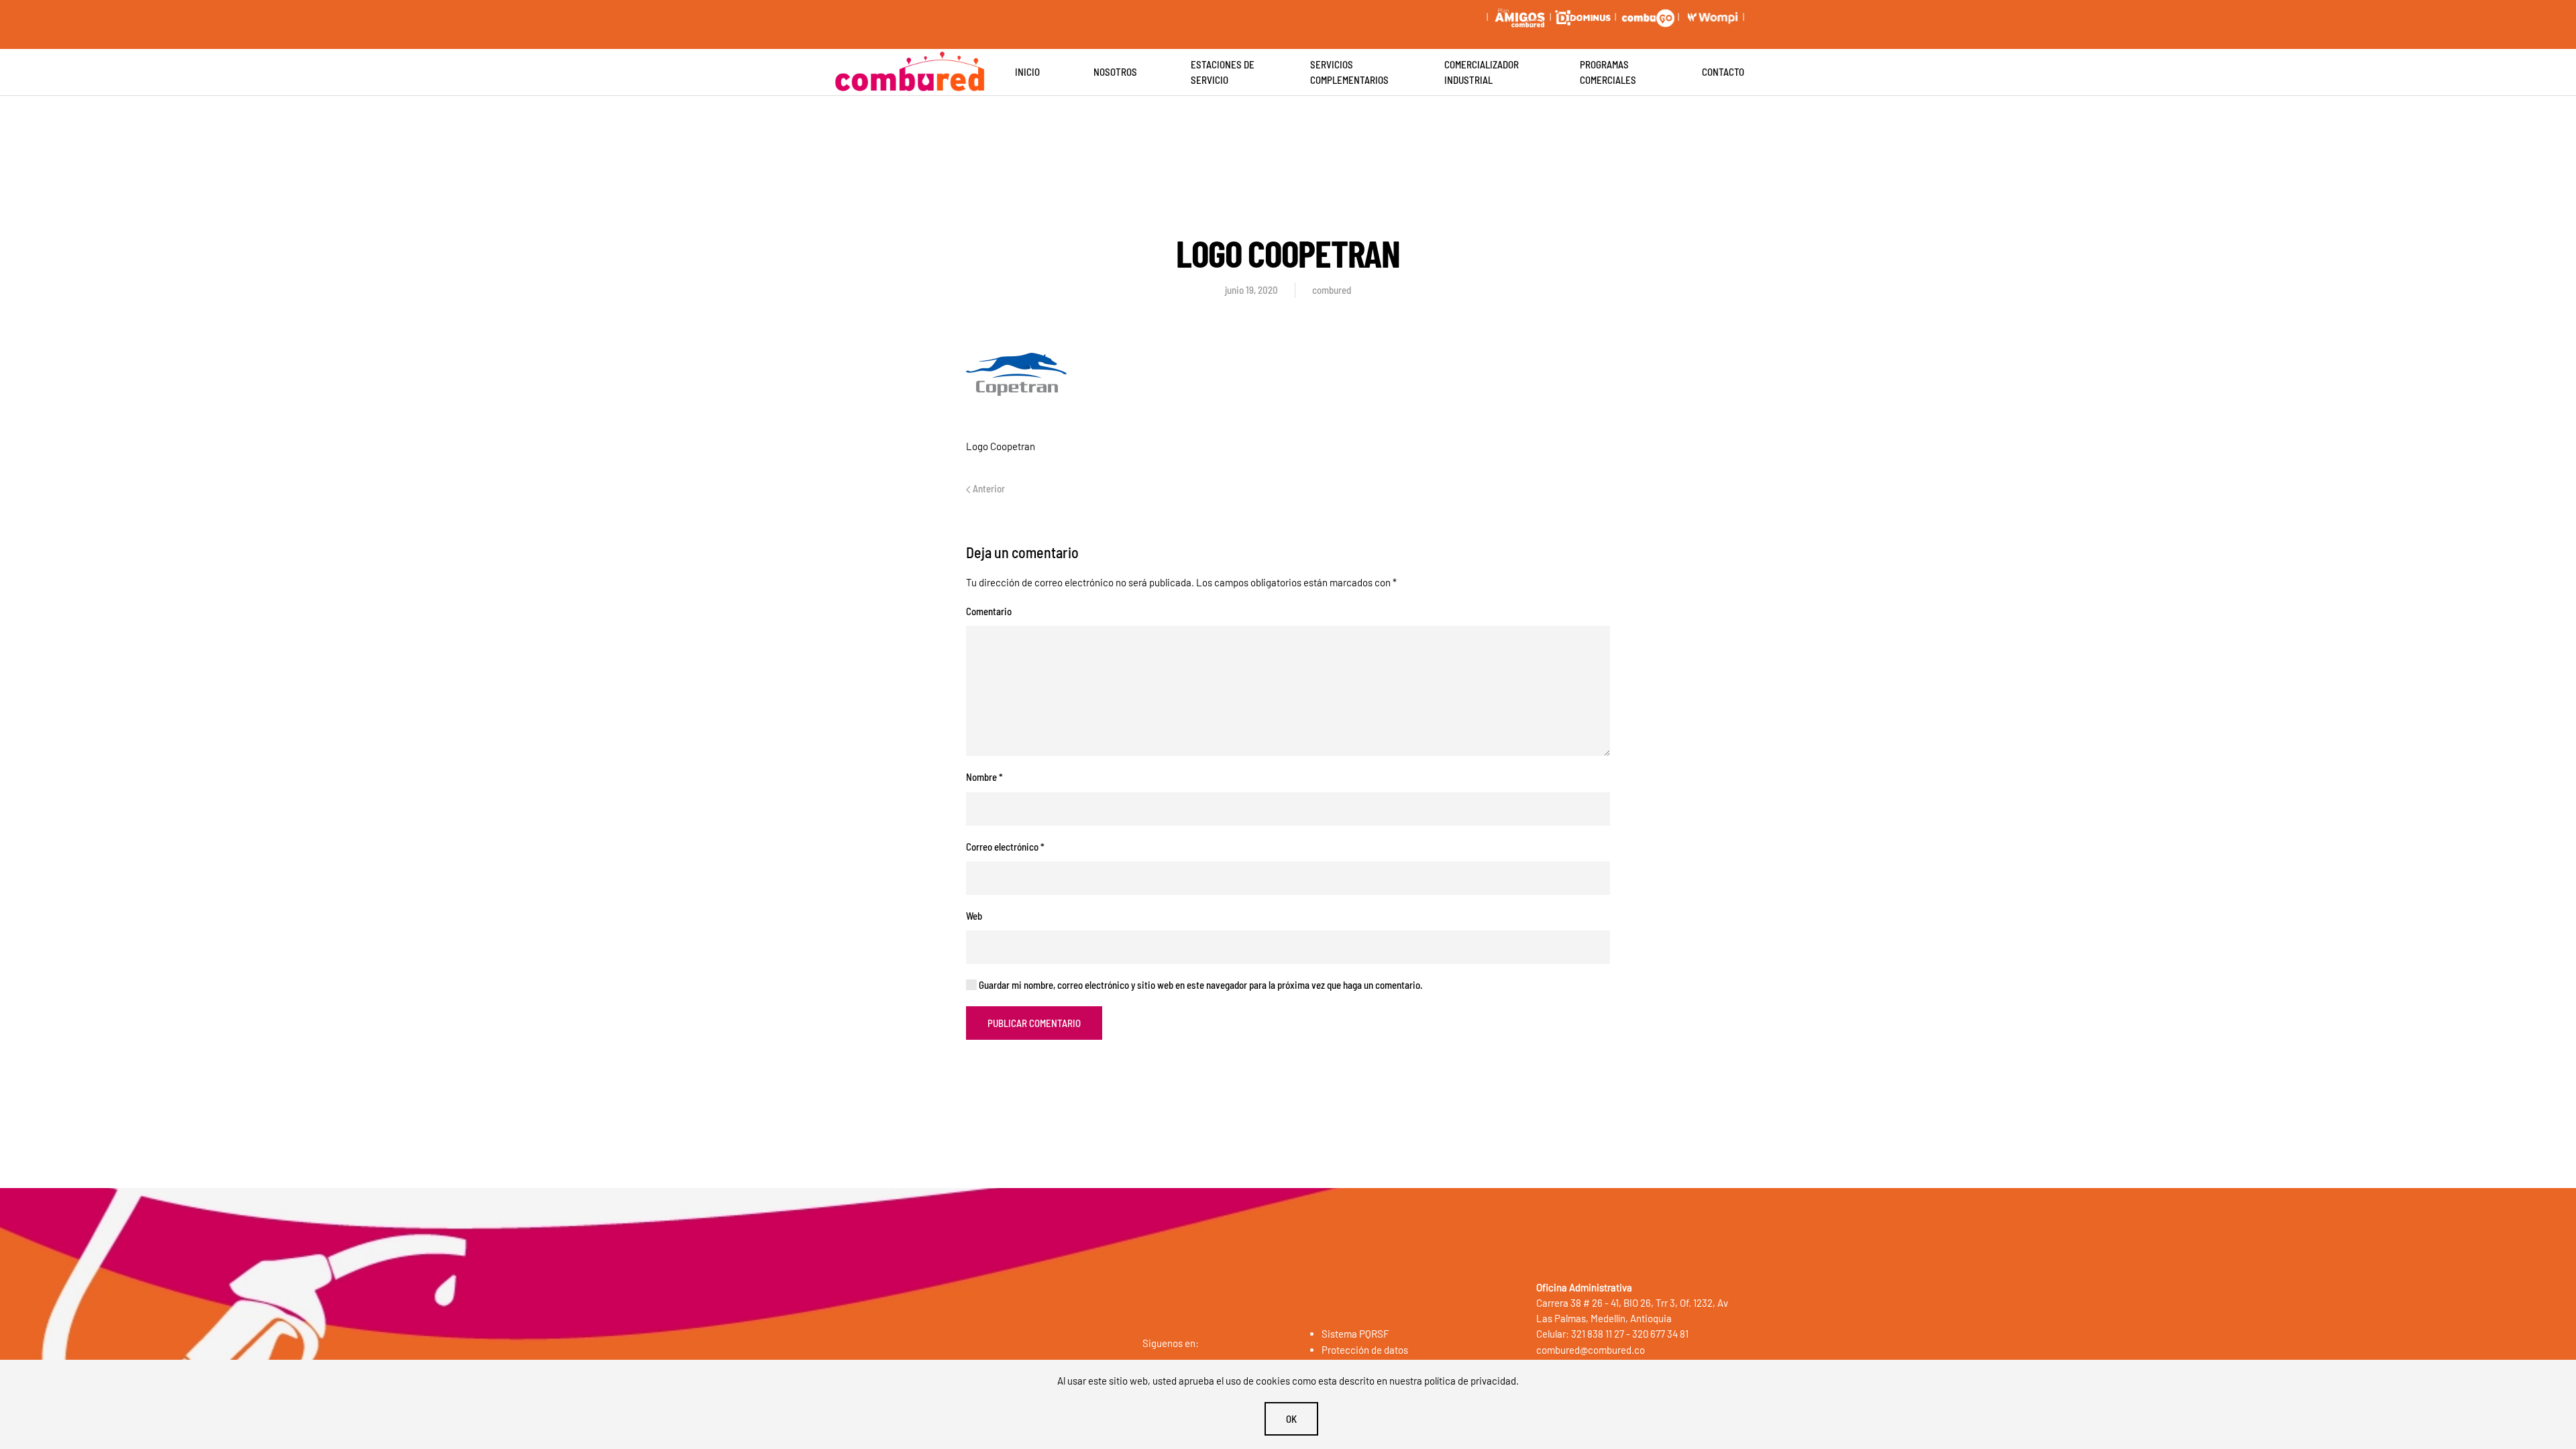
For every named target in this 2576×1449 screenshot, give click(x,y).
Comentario (989, 611)
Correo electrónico (1005, 847)
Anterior (988, 488)
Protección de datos (1365, 1350)
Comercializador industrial (1482, 72)
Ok (1291, 1419)
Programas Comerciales (1608, 72)
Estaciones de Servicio (1223, 72)
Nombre (984, 777)
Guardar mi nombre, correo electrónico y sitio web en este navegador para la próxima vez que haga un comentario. (1200, 985)
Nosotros (1115, 72)
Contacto (1723, 72)
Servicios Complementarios (1349, 72)
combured (1332, 290)
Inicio (1027, 72)
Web (974, 916)
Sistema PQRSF (1355, 1334)
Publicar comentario (1034, 1023)
